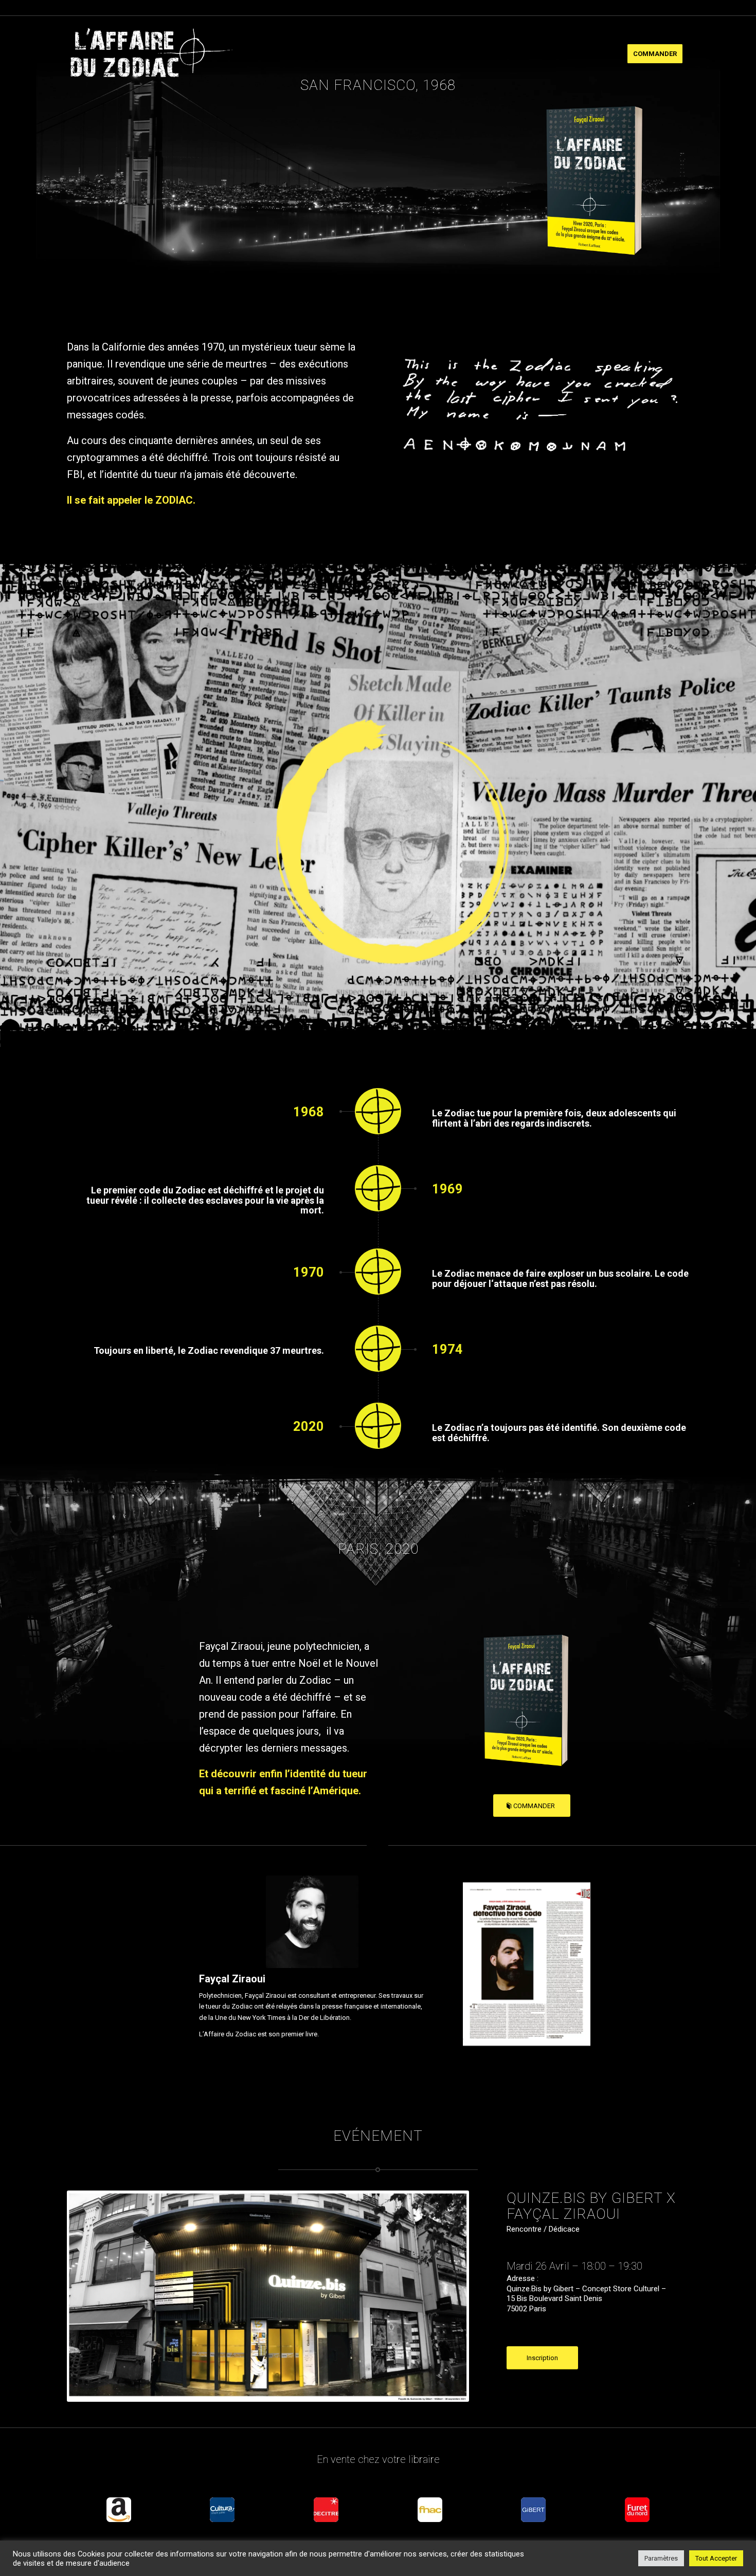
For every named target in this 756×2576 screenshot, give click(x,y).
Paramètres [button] (661, 2558)
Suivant (567, 1974)
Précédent (486, 1974)
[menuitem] (655, 54)
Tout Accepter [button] (716, 2558)
